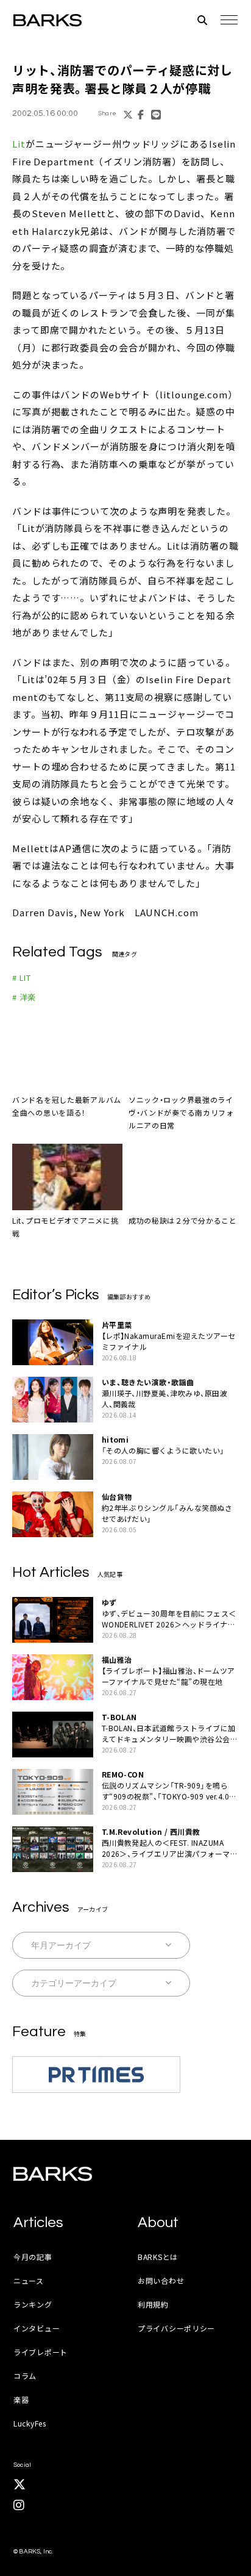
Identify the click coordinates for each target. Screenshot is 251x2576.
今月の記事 (33, 2257)
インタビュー (37, 2328)
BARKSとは (158, 2257)
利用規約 (153, 2304)
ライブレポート (41, 2352)
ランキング (33, 2304)
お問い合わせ (161, 2280)
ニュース (29, 2280)
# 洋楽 (24, 997)
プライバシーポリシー (176, 2328)
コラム (25, 2376)
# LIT (22, 978)
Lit (19, 144)
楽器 (21, 2399)
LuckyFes (30, 2423)
